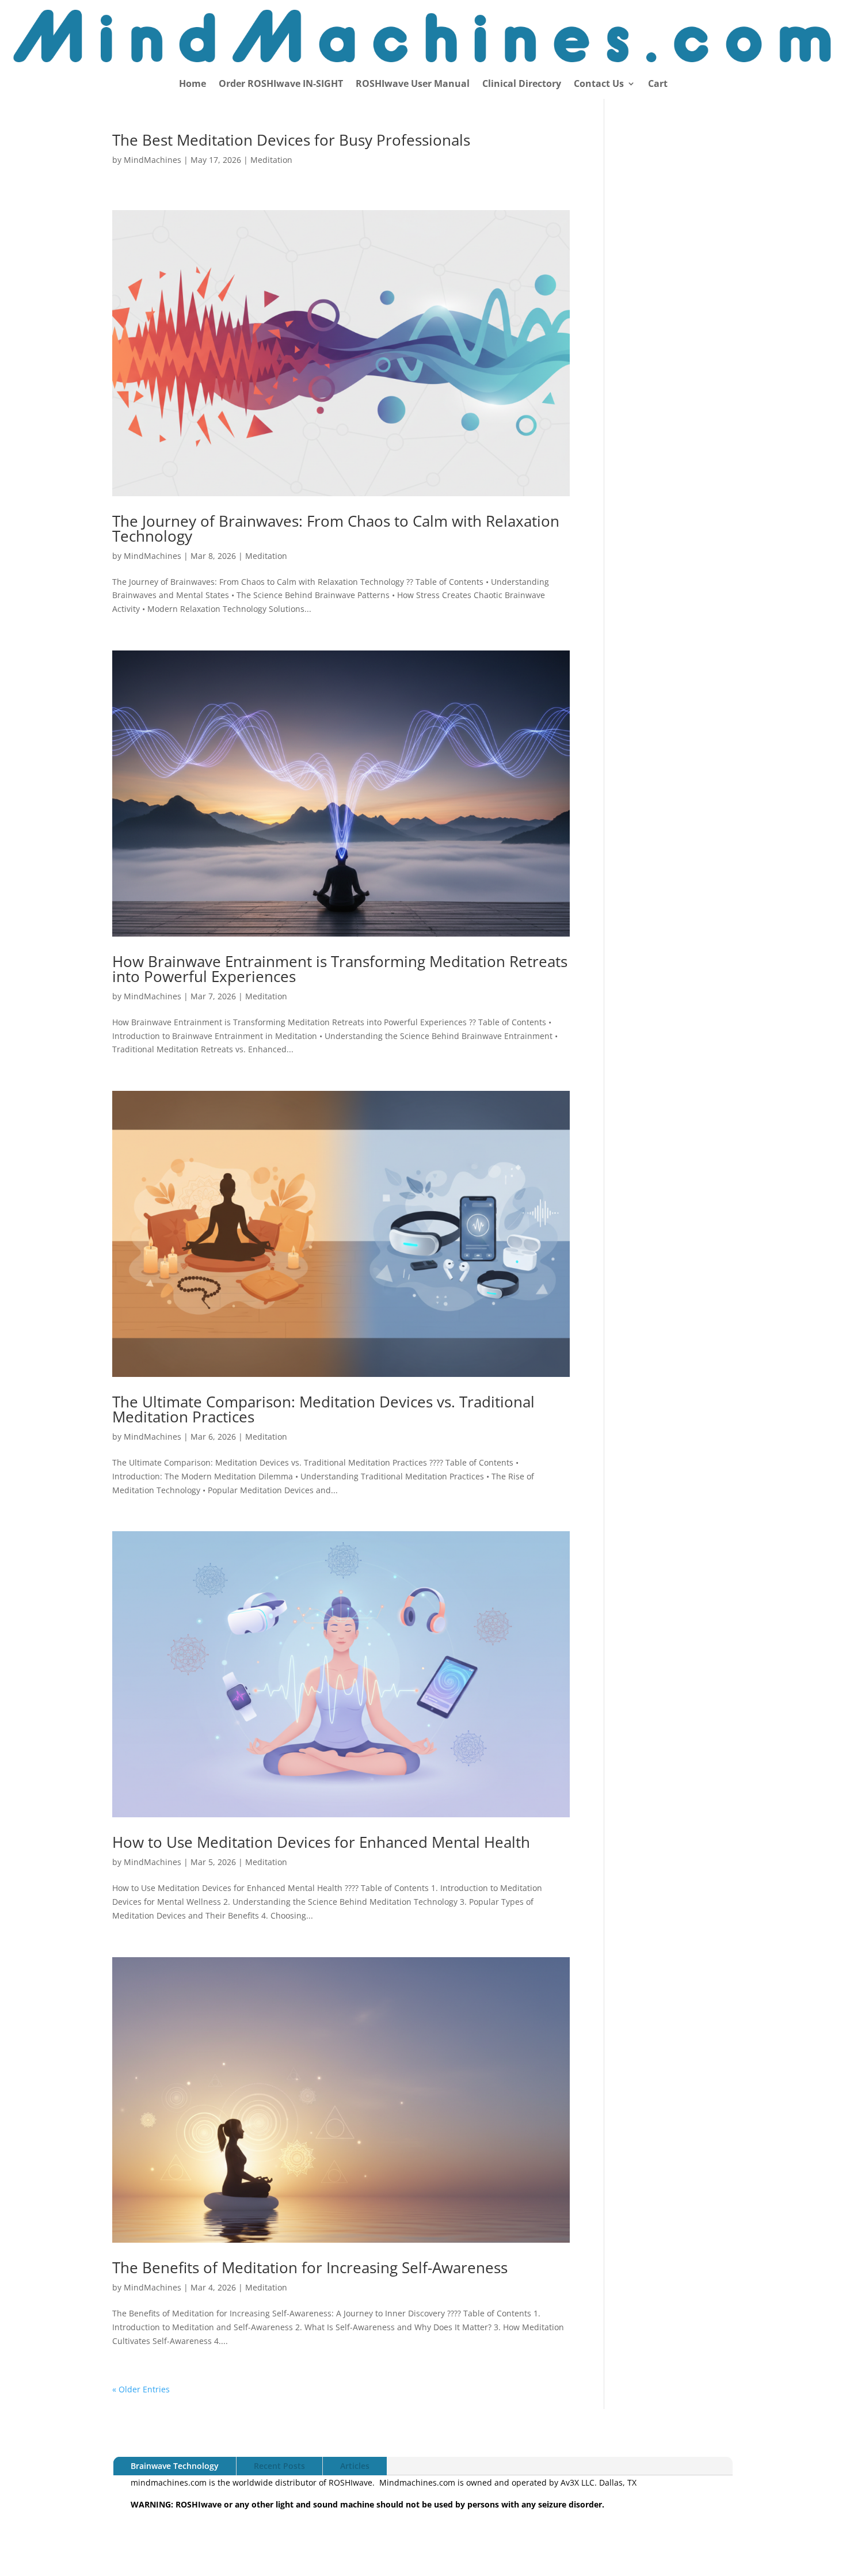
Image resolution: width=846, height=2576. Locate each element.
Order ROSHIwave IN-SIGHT (281, 85)
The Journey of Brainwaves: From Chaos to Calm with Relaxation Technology (336, 528)
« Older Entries (141, 2389)
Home (193, 85)
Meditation (271, 160)
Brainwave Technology (175, 2466)
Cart (658, 85)
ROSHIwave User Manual (413, 85)
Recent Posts (279, 2466)
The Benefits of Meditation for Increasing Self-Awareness (310, 2267)
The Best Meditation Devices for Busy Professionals (291, 140)
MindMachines (153, 160)
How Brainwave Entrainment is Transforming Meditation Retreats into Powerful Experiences (340, 969)
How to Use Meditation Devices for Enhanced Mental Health (321, 1842)
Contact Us (599, 85)
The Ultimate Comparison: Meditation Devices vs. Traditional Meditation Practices (323, 1409)
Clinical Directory (522, 85)
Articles (355, 2466)
